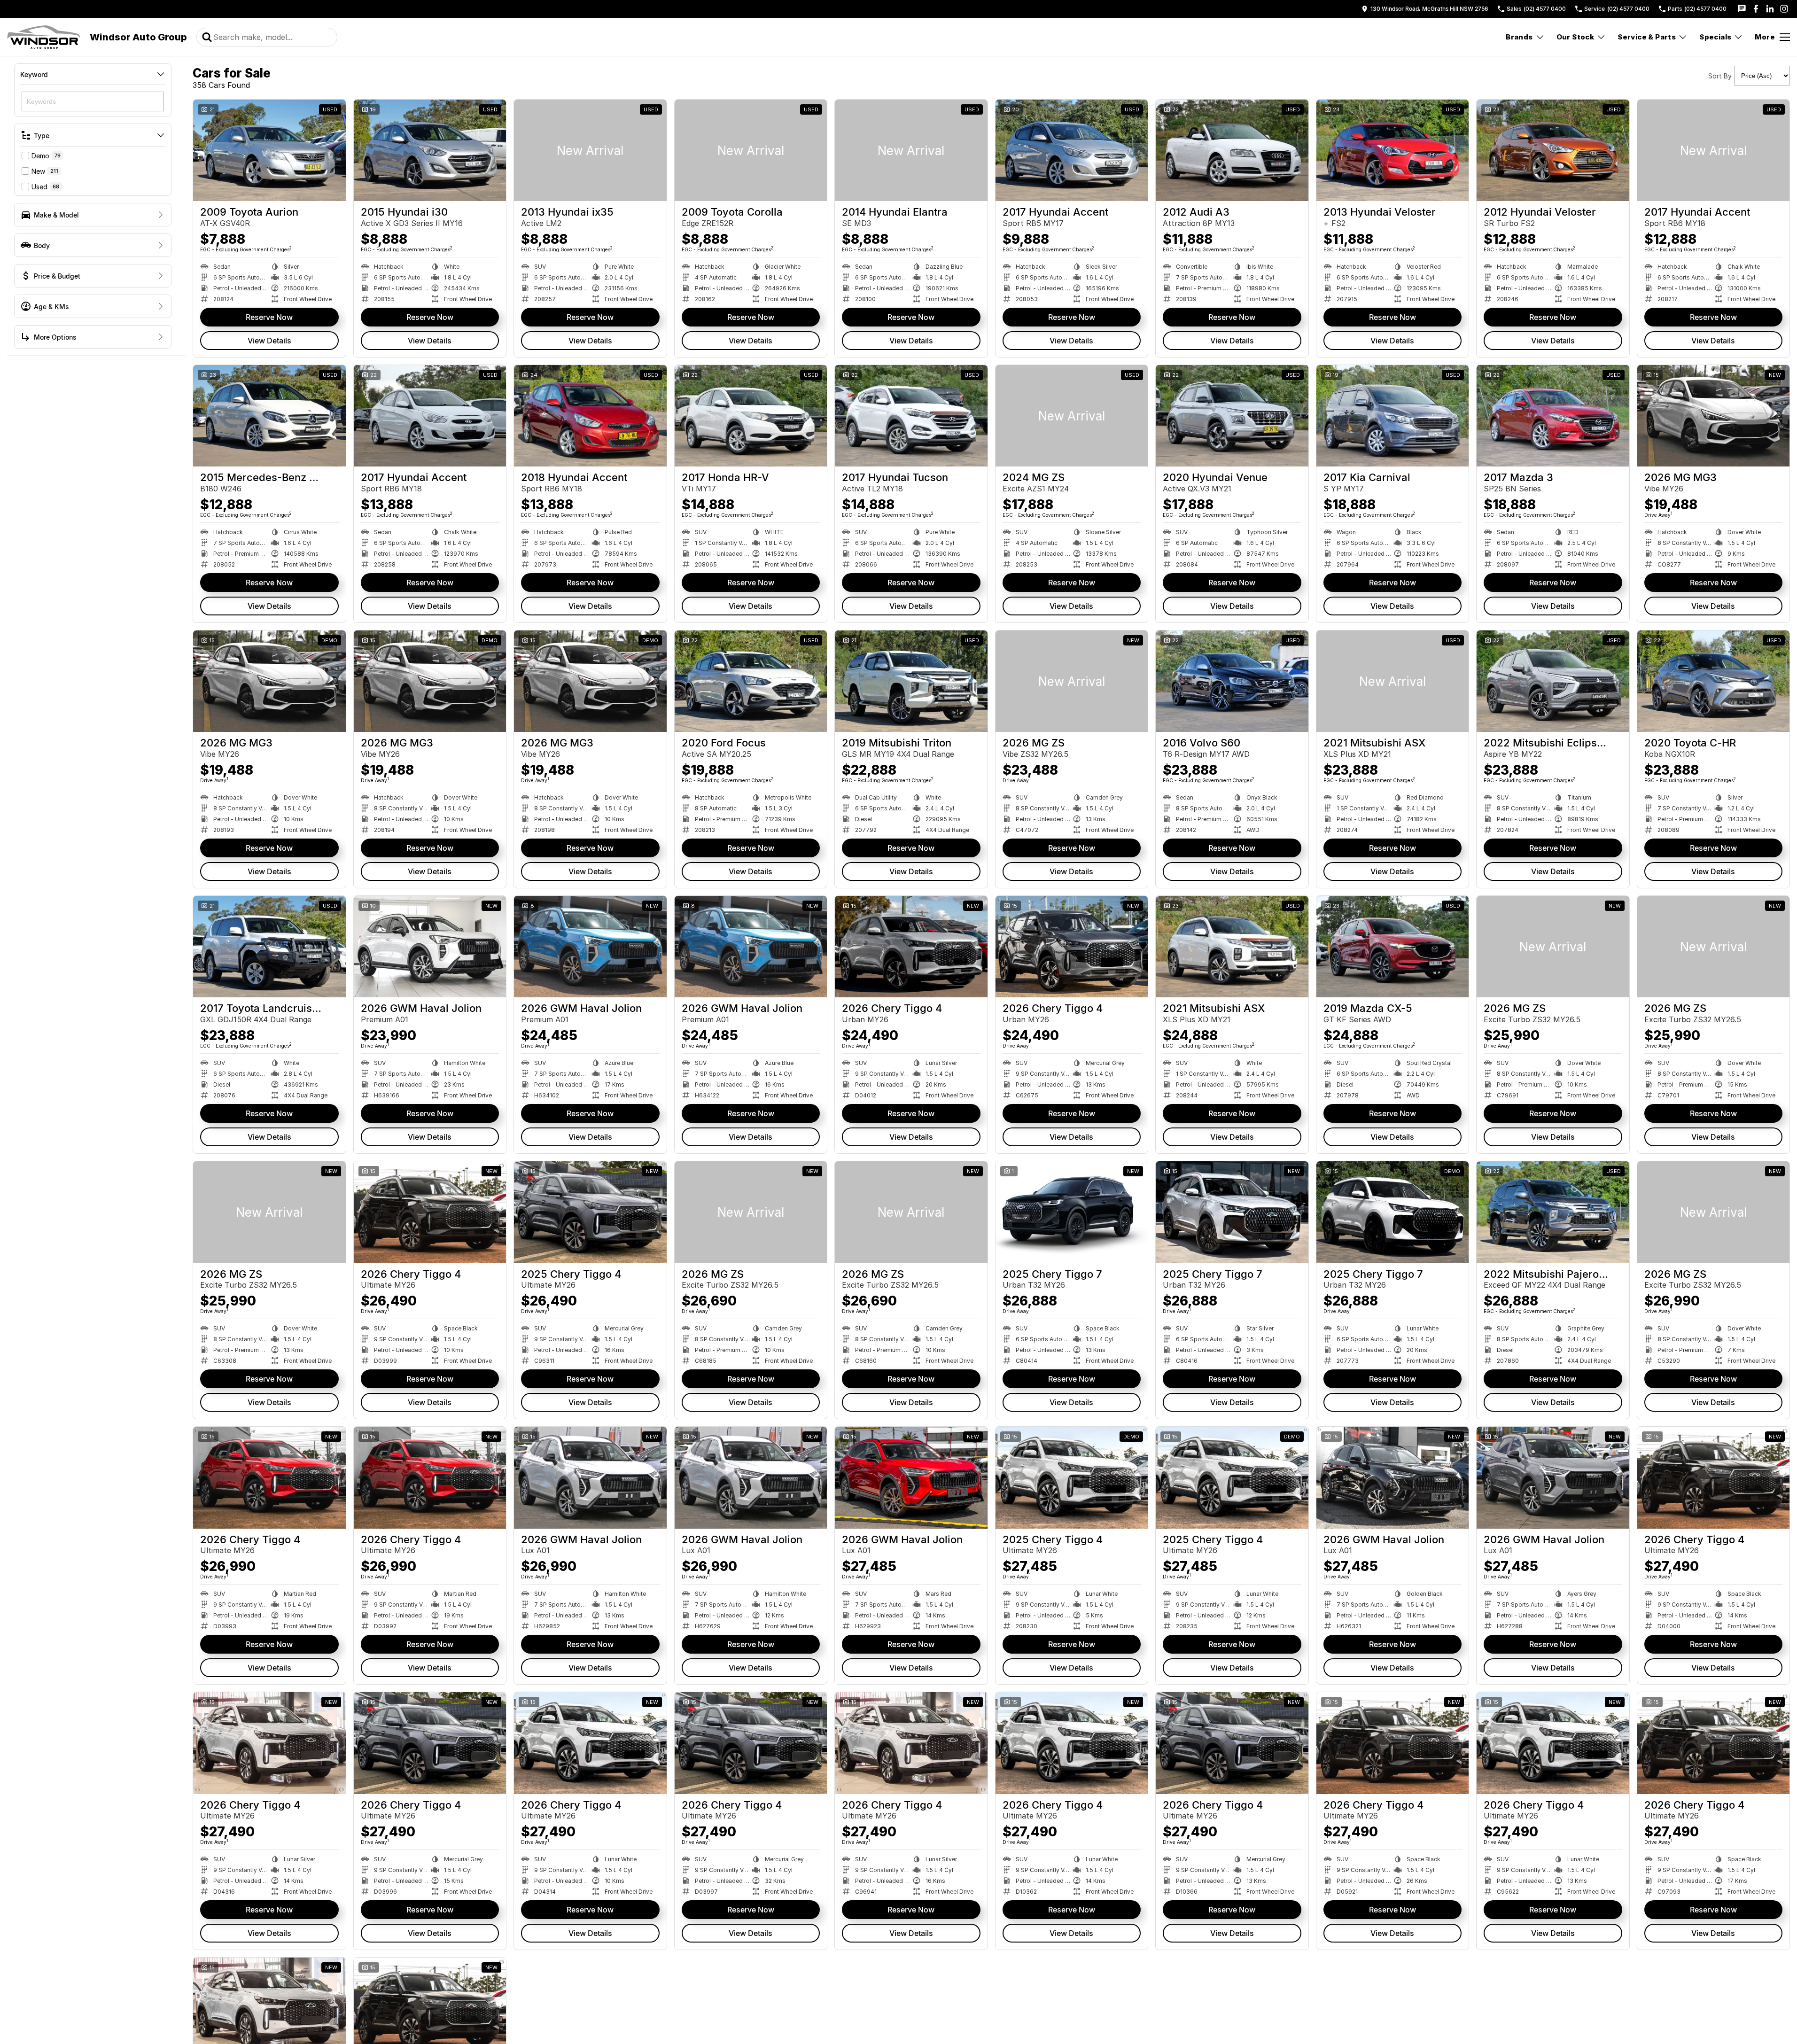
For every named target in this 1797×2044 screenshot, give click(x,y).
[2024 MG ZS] (1072, 416)
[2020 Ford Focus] (751, 681)
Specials (1715, 37)
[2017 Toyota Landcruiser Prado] (269, 947)
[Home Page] (44, 37)
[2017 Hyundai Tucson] (911, 416)
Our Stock (1575, 37)
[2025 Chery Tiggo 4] (590, 1212)
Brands (1519, 37)
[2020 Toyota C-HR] (1714, 681)
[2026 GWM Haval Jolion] (430, 947)
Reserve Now (269, 317)
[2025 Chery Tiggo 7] (1072, 1212)
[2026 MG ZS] (1072, 681)
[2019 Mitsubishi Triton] (911, 681)
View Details (269, 341)
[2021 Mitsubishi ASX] (1393, 681)
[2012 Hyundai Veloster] (1553, 150)
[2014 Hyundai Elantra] (911, 150)
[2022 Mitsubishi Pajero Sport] (1553, 1212)
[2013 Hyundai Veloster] (1393, 150)
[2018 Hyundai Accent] (590, 416)
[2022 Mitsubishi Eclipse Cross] (1553, 681)
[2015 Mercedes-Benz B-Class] (269, 416)
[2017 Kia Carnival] (1393, 416)
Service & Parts (1647, 37)
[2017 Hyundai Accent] (1072, 150)
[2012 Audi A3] (1232, 150)
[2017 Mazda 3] (1553, 416)
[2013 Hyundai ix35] (590, 150)
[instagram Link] (1784, 9)
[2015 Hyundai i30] (430, 150)
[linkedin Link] (1770, 9)
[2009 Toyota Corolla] (751, 150)
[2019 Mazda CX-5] (1393, 947)
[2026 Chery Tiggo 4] (911, 947)
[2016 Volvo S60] (1232, 681)
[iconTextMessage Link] (1742, 9)
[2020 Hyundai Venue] (1232, 416)
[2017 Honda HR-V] (751, 416)
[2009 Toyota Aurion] (269, 150)
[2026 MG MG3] (1714, 416)
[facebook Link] (1756, 9)
